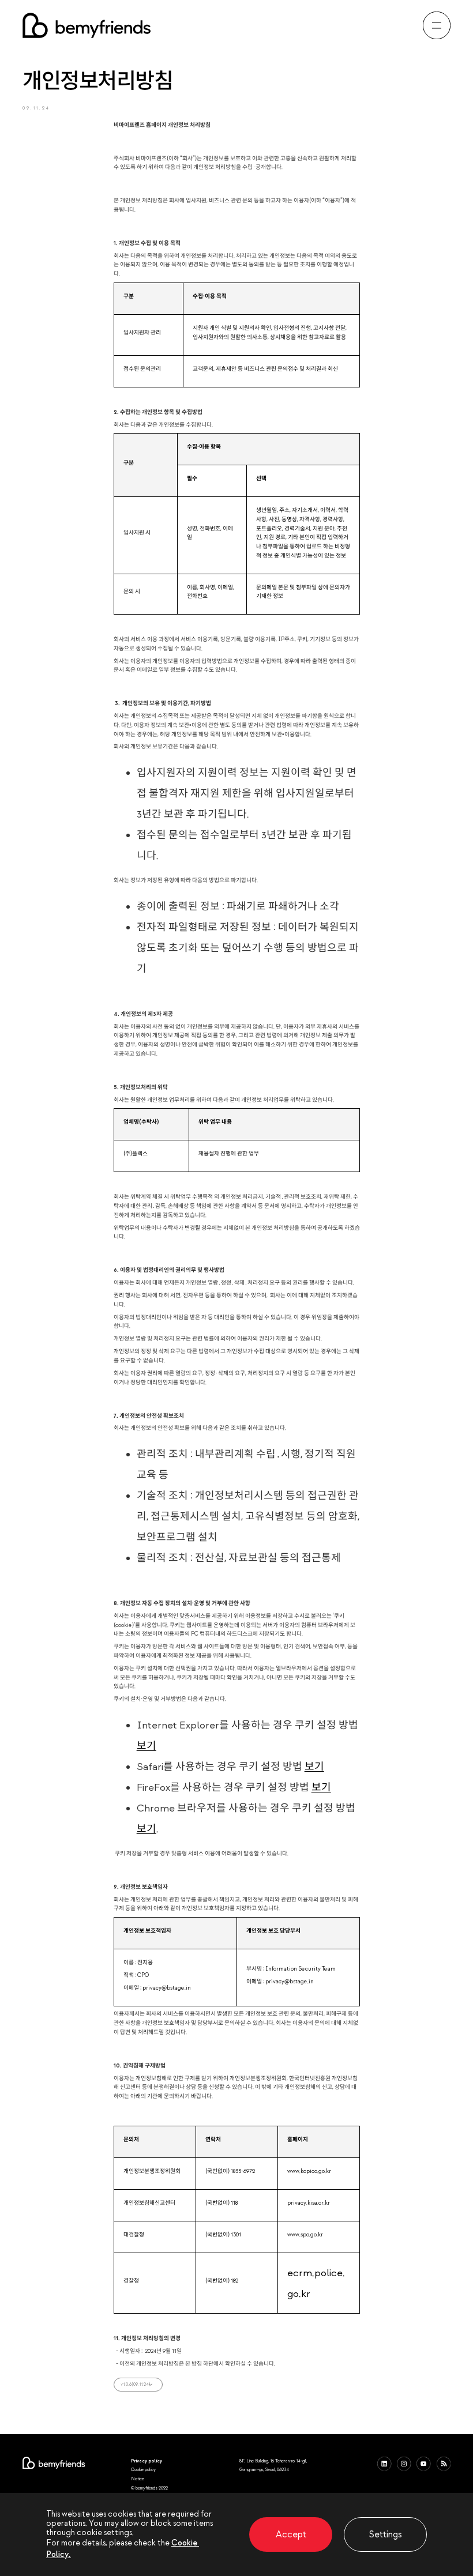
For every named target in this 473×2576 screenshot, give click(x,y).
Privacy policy (147, 2461)
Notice (138, 2479)
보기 (147, 1746)
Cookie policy (143, 2469)
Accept (291, 2534)
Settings (385, 2534)
